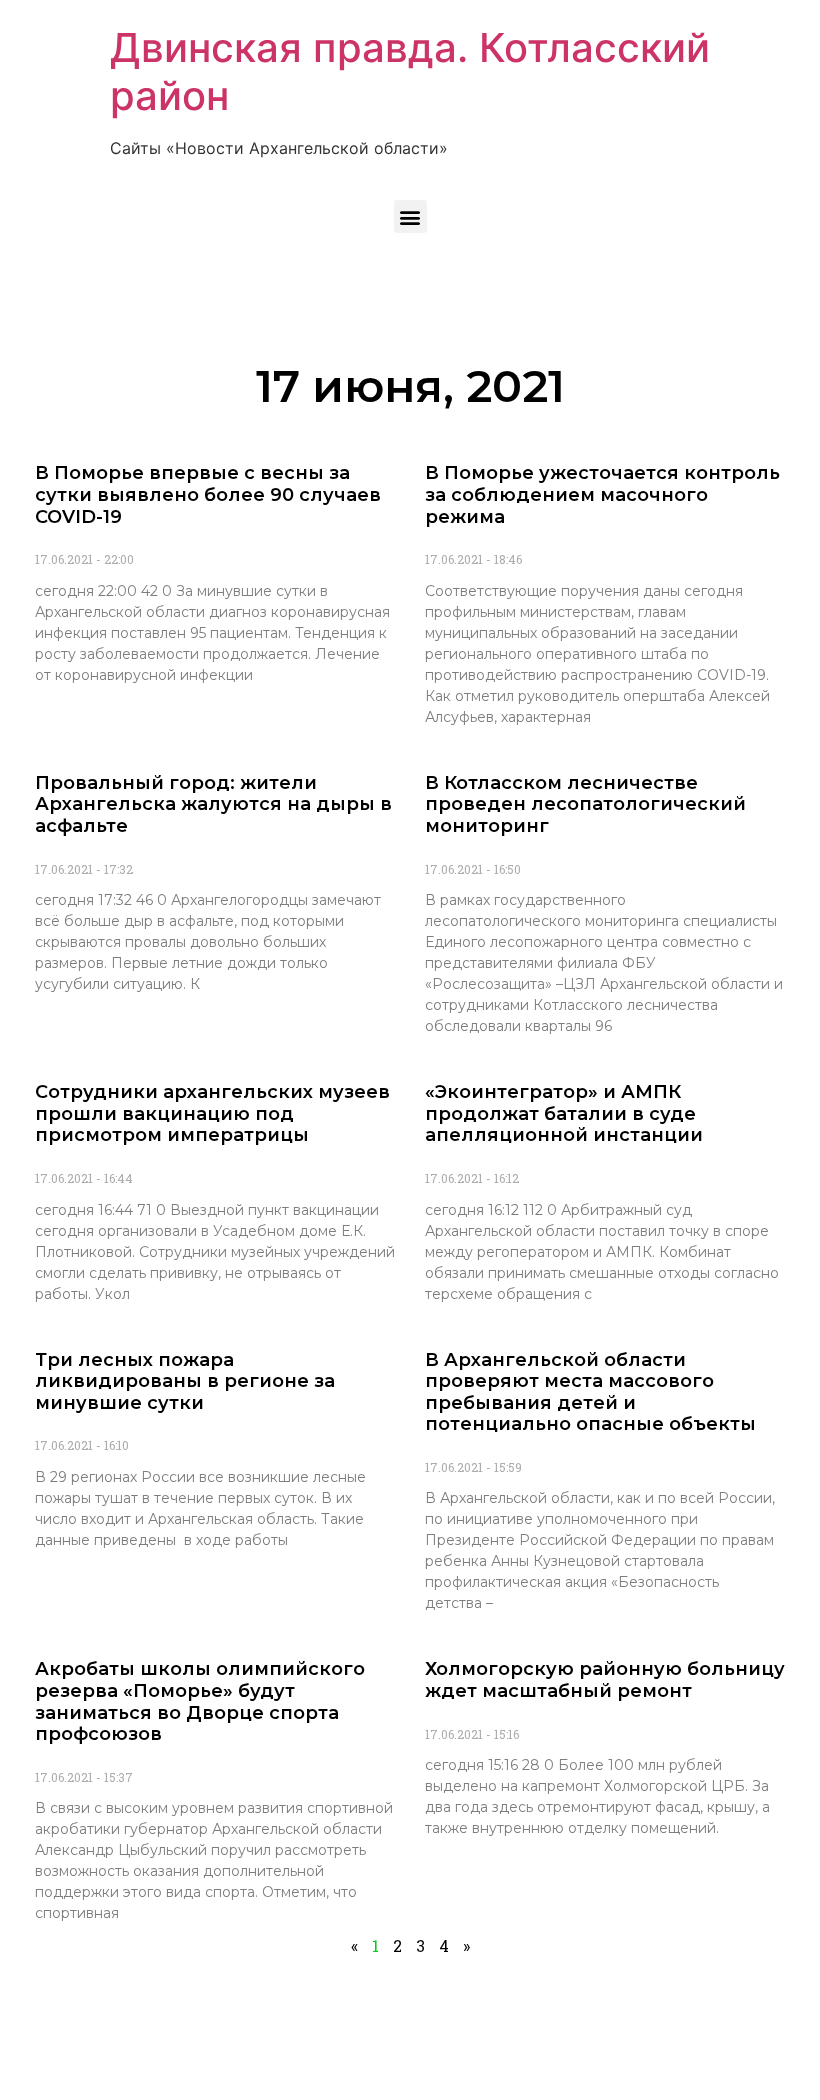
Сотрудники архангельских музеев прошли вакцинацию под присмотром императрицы (212, 1113)
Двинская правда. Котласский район (410, 71)
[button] (410, 216)
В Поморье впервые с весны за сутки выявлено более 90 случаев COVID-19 (208, 494)
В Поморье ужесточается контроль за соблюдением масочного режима (602, 494)
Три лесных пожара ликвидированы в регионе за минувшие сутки (185, 1381)
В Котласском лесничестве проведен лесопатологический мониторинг (585, 804)
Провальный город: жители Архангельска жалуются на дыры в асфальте (213, 804)
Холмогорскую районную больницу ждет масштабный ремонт (605, 1680)
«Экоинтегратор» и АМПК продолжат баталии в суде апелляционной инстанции (564, 1113)
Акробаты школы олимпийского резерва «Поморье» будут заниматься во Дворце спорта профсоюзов (200, 1701)
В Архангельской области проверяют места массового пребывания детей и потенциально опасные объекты (590, 1392)
